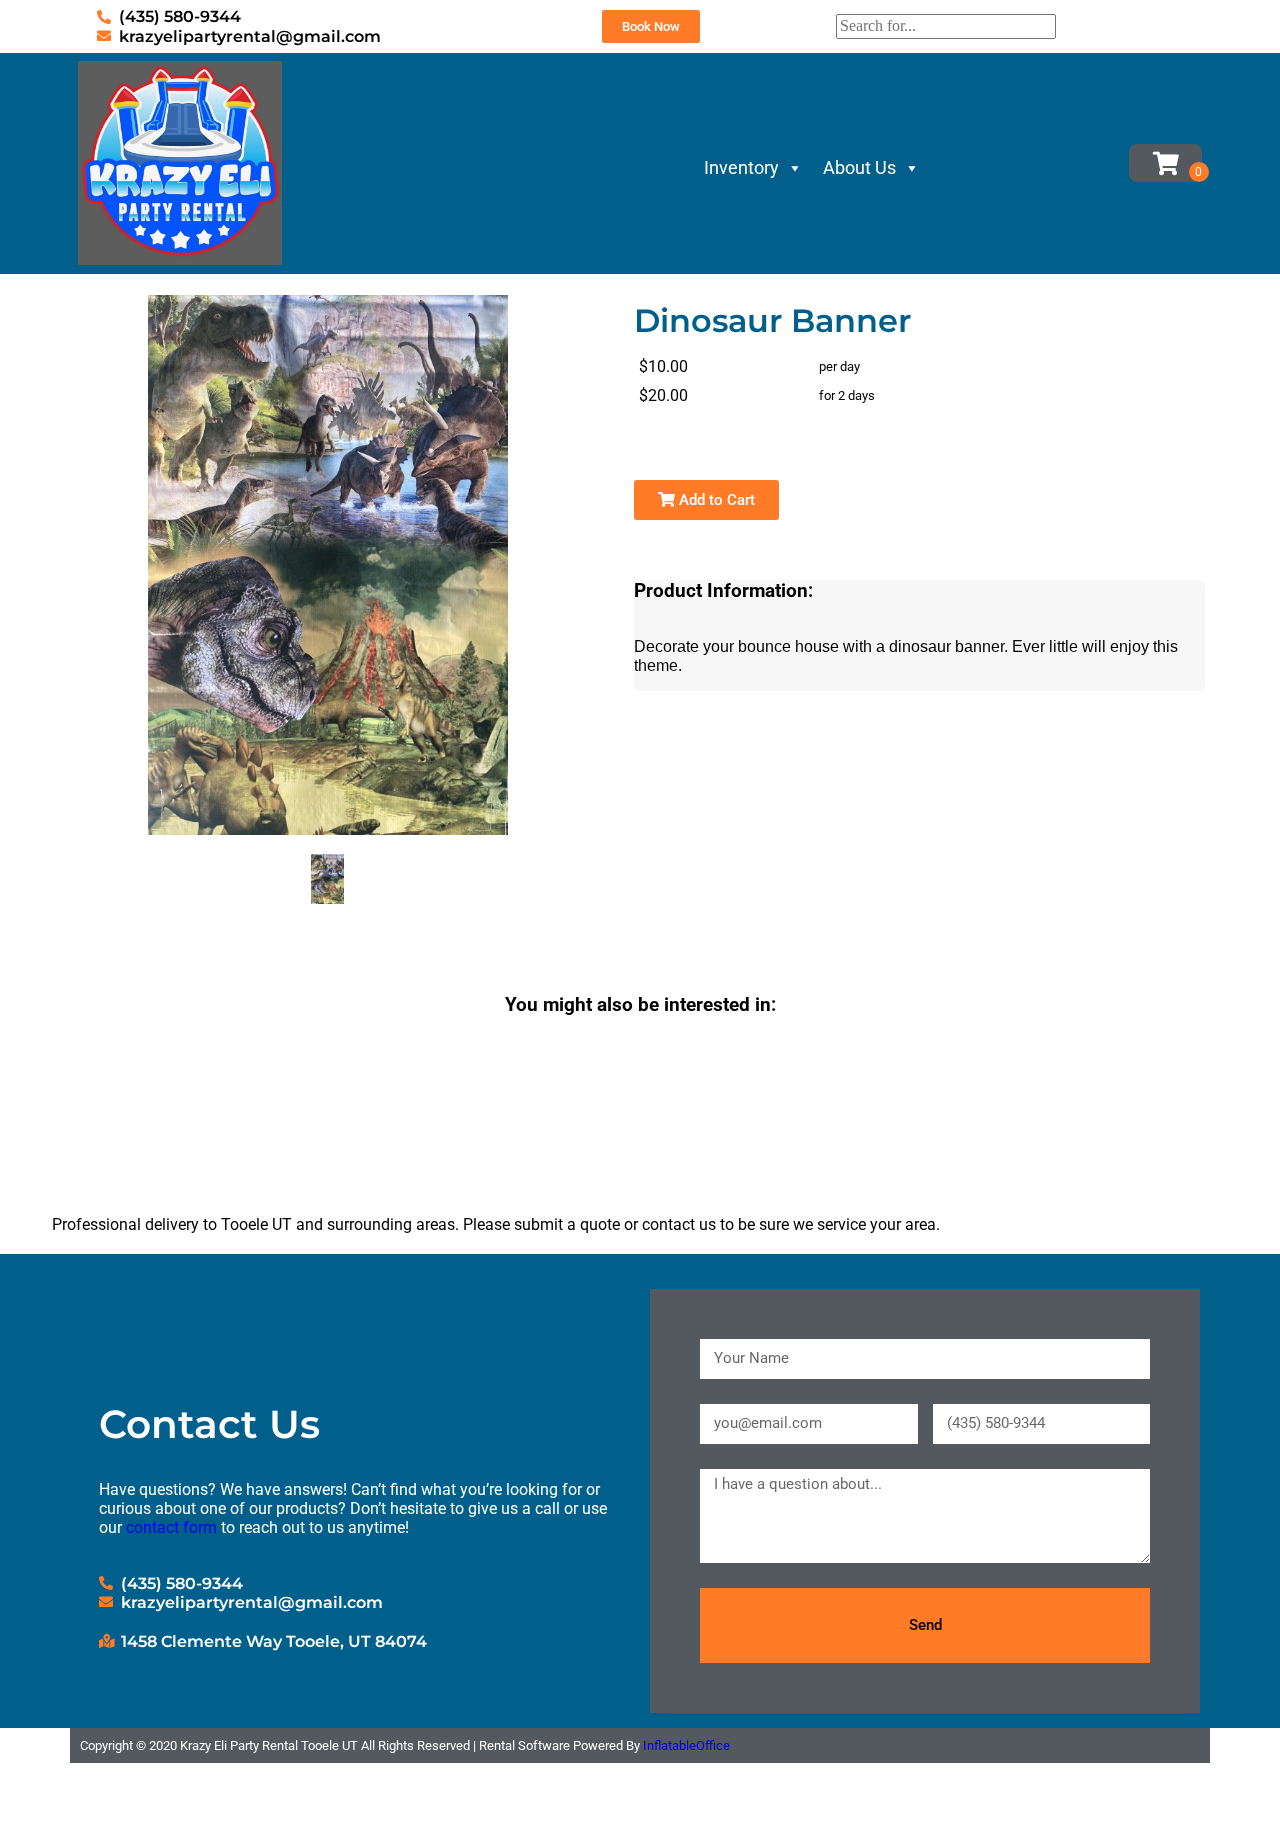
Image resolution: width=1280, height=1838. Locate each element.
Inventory (741, 167)
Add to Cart (715, 500)
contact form (171, 1527)
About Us (859, 167)
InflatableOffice (686, 1745)
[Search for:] (946, 25)
